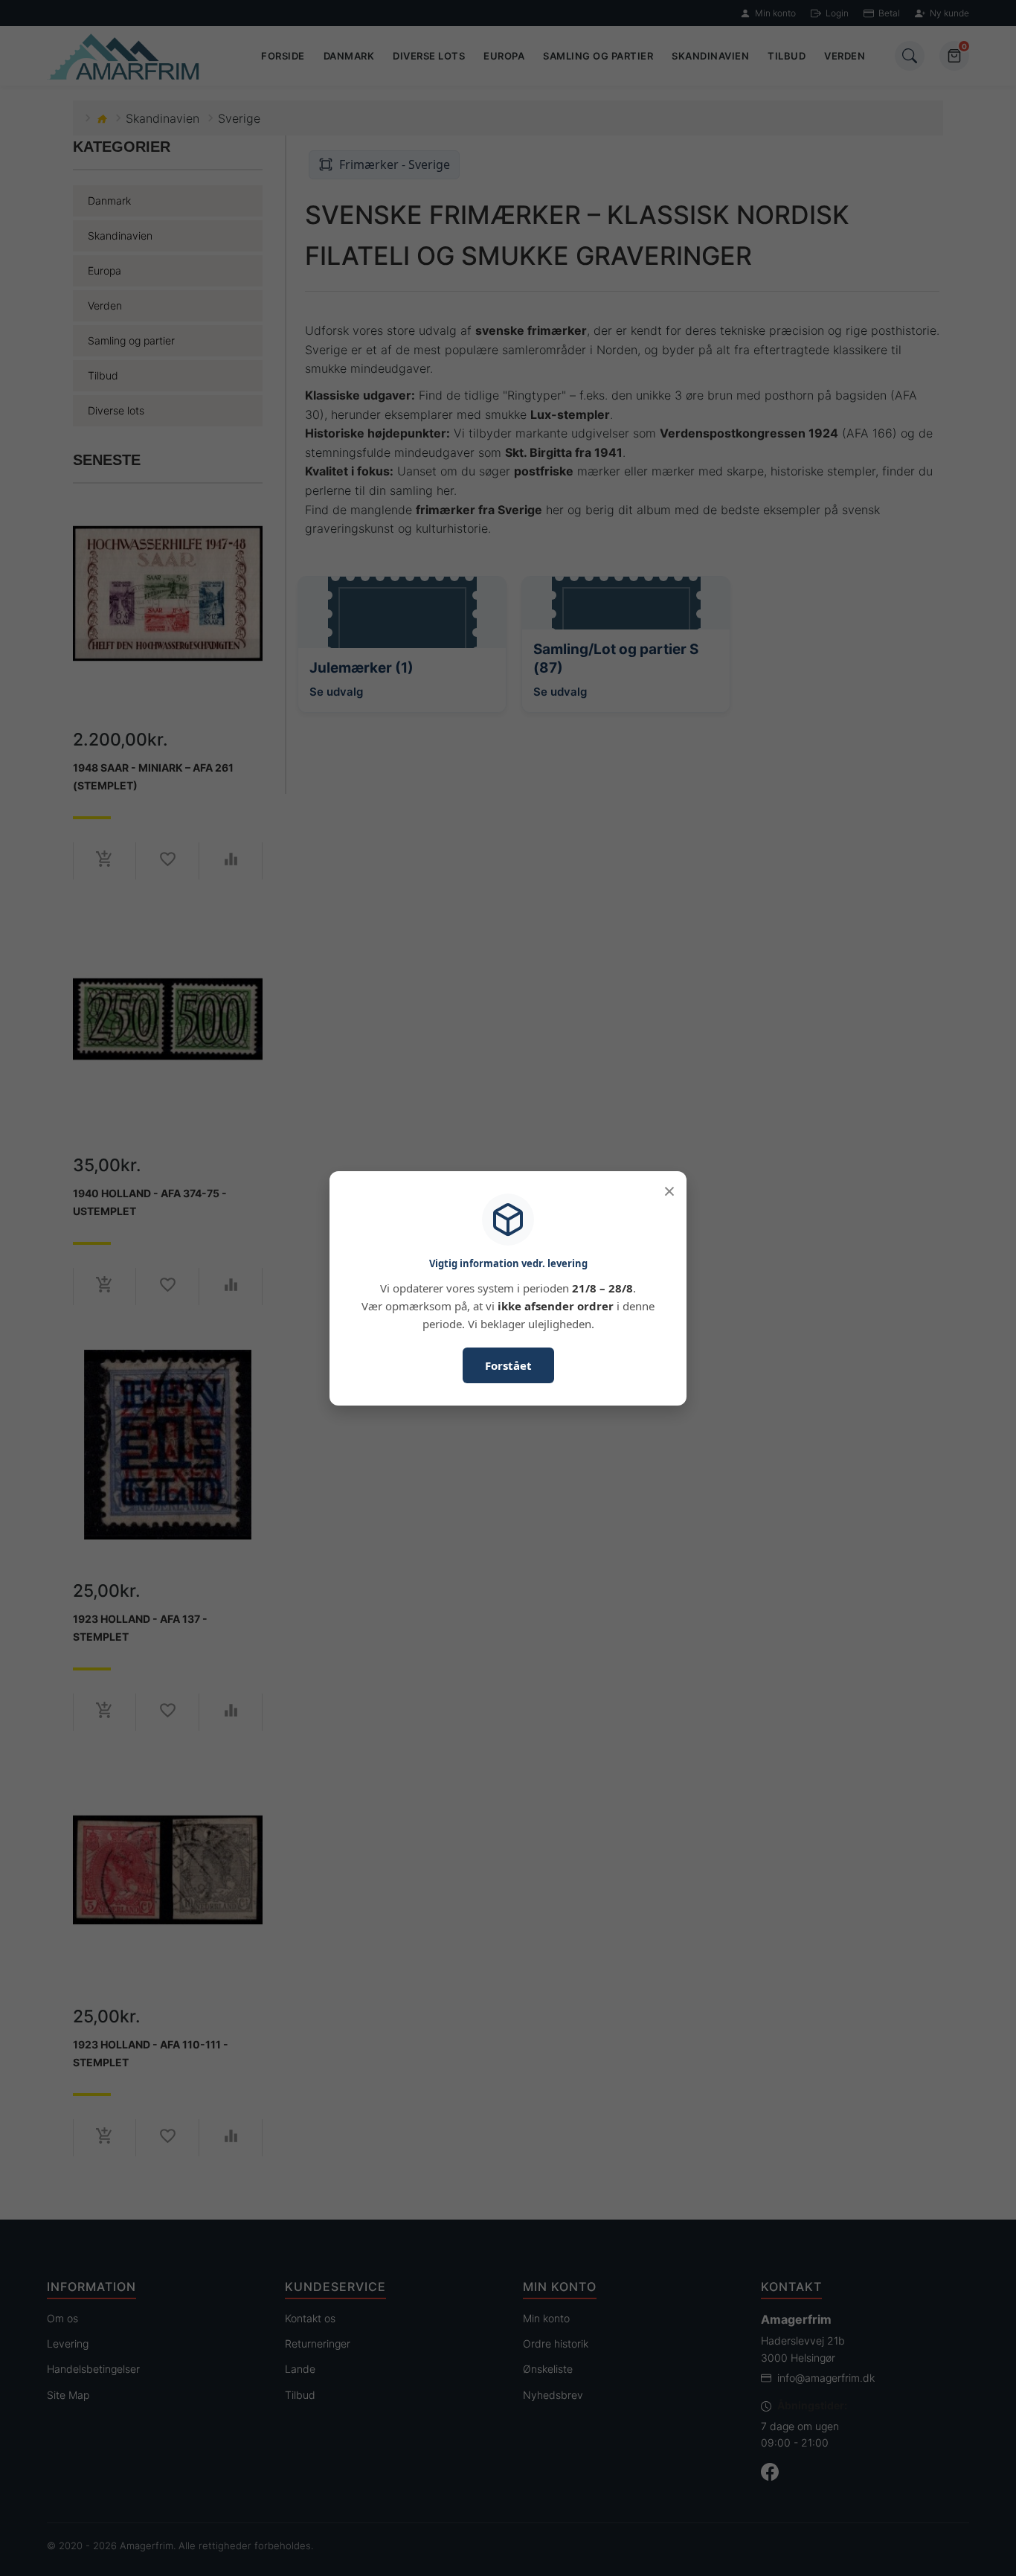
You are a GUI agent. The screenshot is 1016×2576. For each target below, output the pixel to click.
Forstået (508, 1365)
